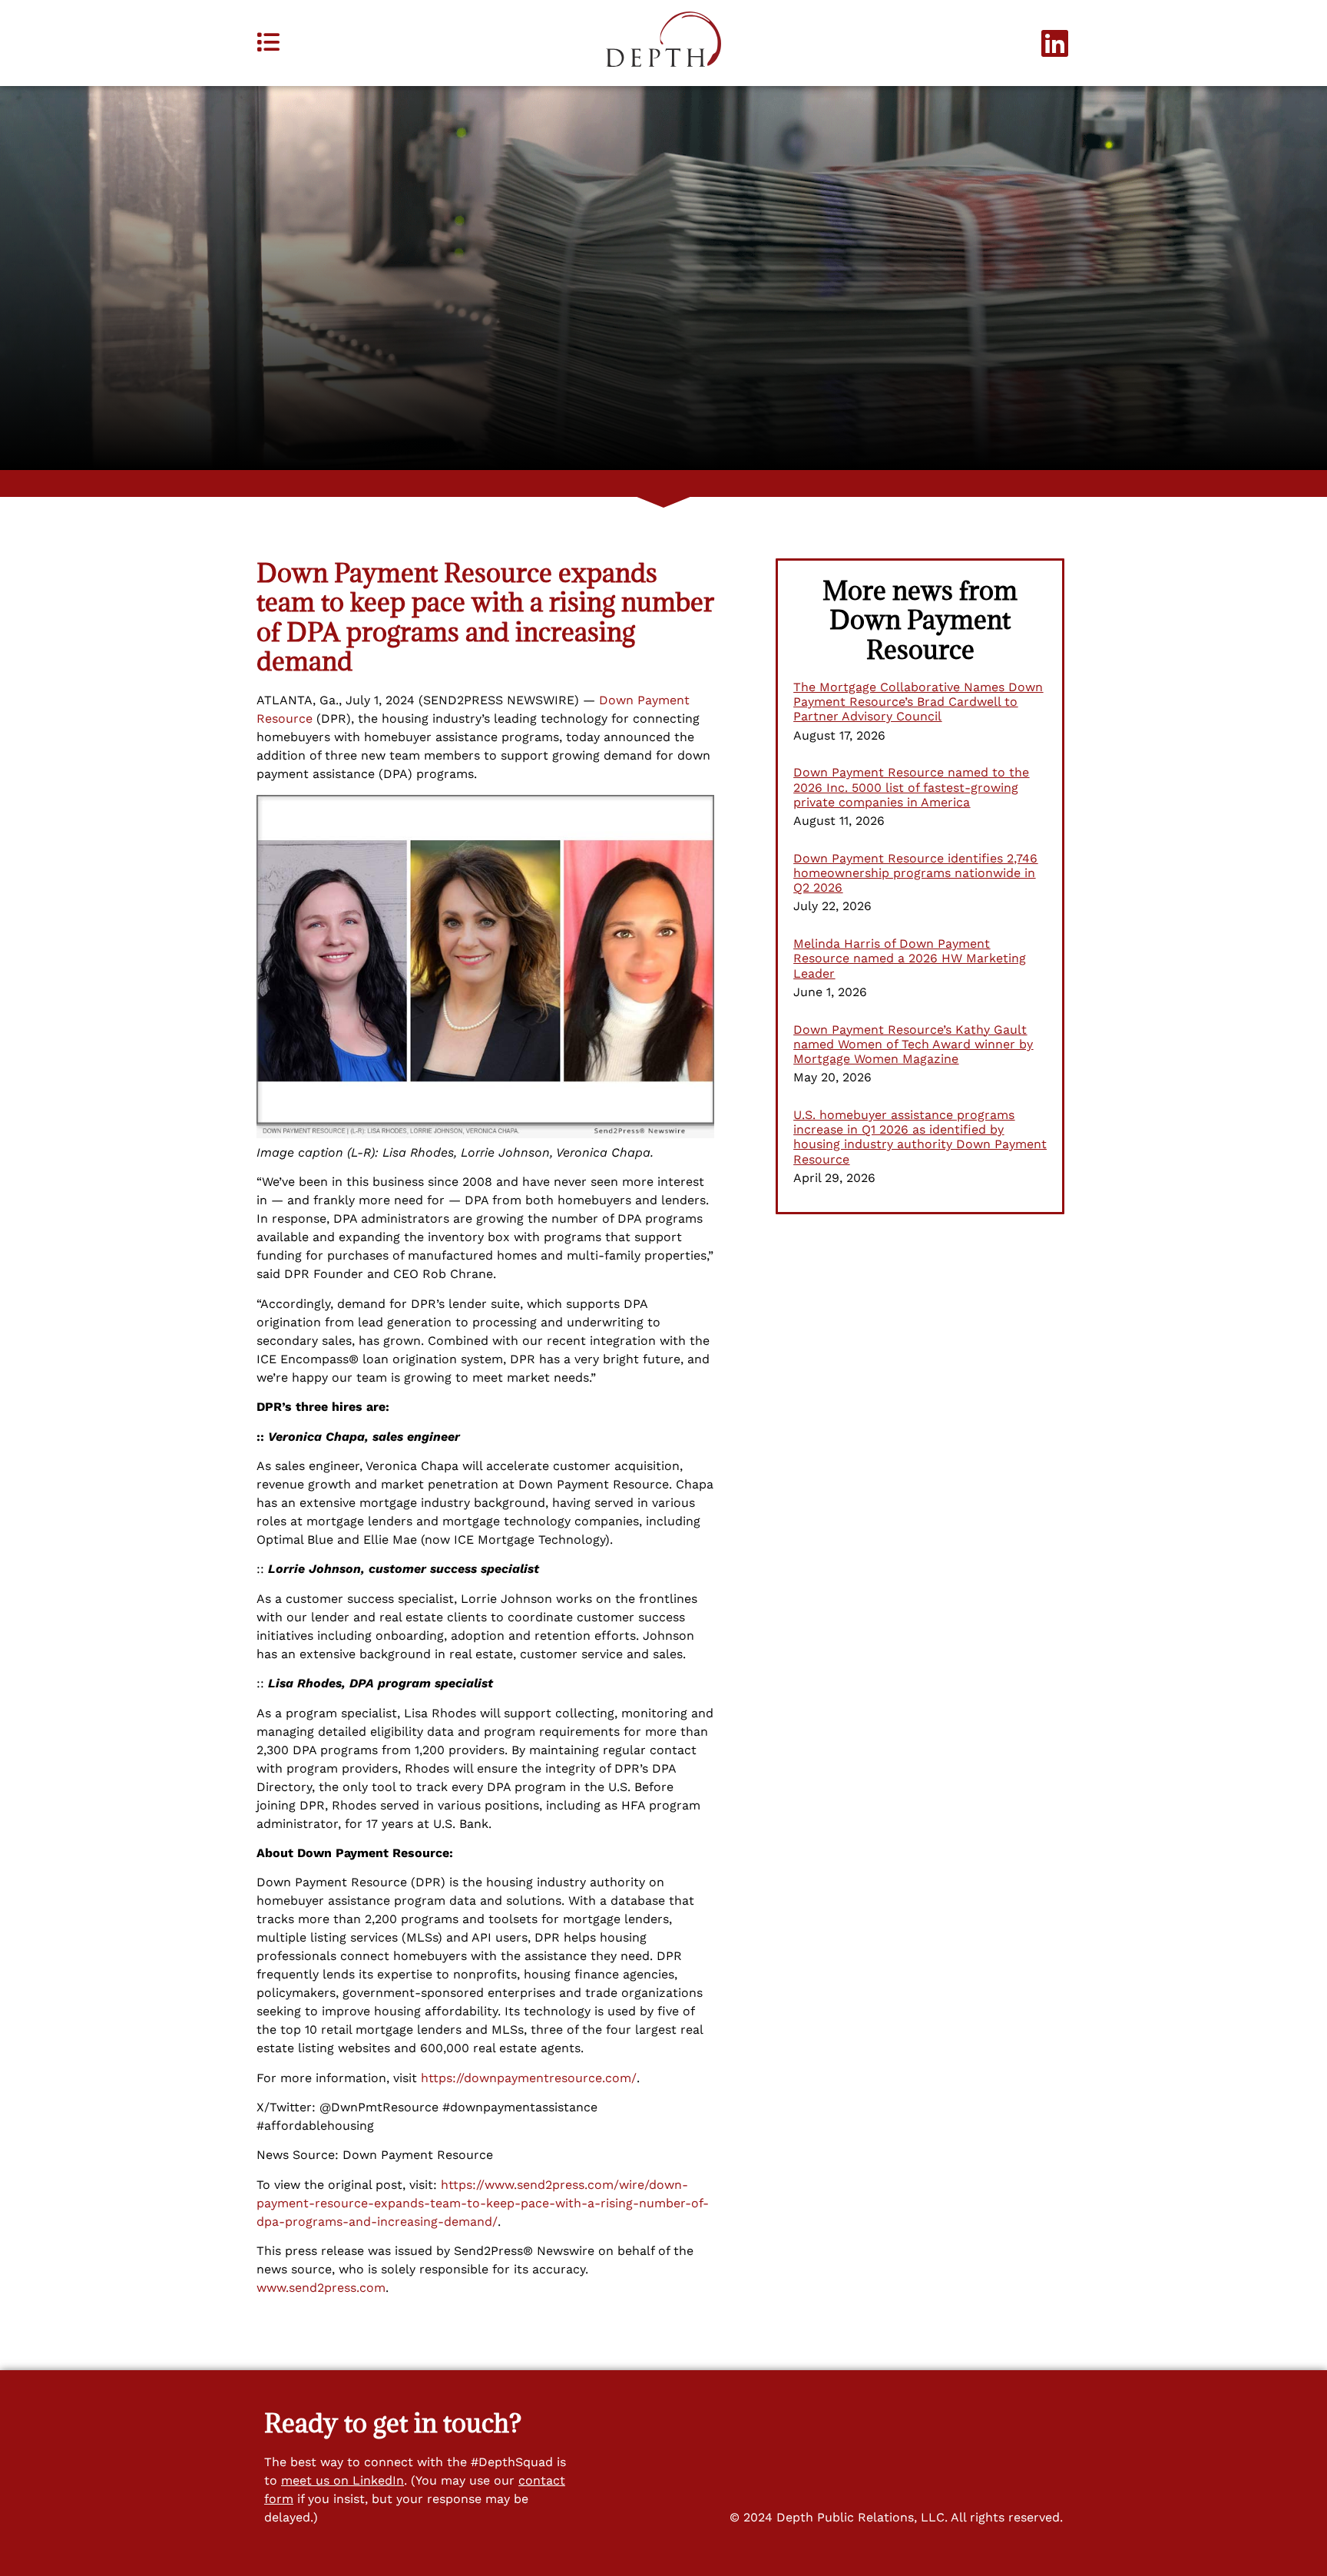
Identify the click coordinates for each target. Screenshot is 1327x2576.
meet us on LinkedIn (343, 2480)
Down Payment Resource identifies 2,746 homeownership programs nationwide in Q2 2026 (915, 873)
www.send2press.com (321, 2288)
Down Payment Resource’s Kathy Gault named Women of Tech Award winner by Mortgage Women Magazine (913, 1044)
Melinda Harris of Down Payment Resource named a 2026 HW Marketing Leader (910, 958)
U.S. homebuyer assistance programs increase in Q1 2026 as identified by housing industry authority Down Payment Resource (920, 1137)
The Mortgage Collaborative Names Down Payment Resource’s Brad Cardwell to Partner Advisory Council (918, 702)
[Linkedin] (1055, 43)
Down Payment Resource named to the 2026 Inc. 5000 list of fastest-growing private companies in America (911, 787)
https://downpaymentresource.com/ (529, 2078)
